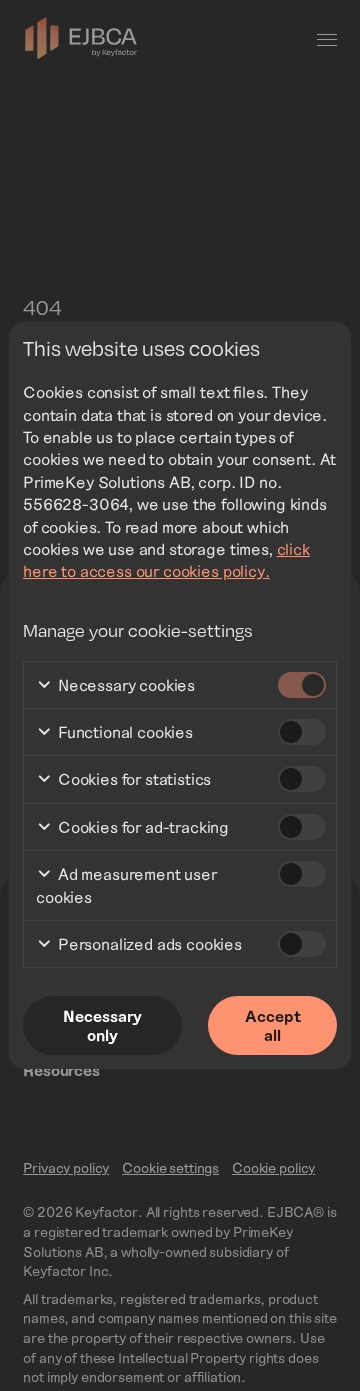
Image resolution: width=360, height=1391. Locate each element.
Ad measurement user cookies (126, 884)
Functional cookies (123, 731)
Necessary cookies (124, 684)
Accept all (273, 1025)
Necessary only (102, 1025)
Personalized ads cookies (148, 943)
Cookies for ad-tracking (141, 826)
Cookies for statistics (132, 778)
